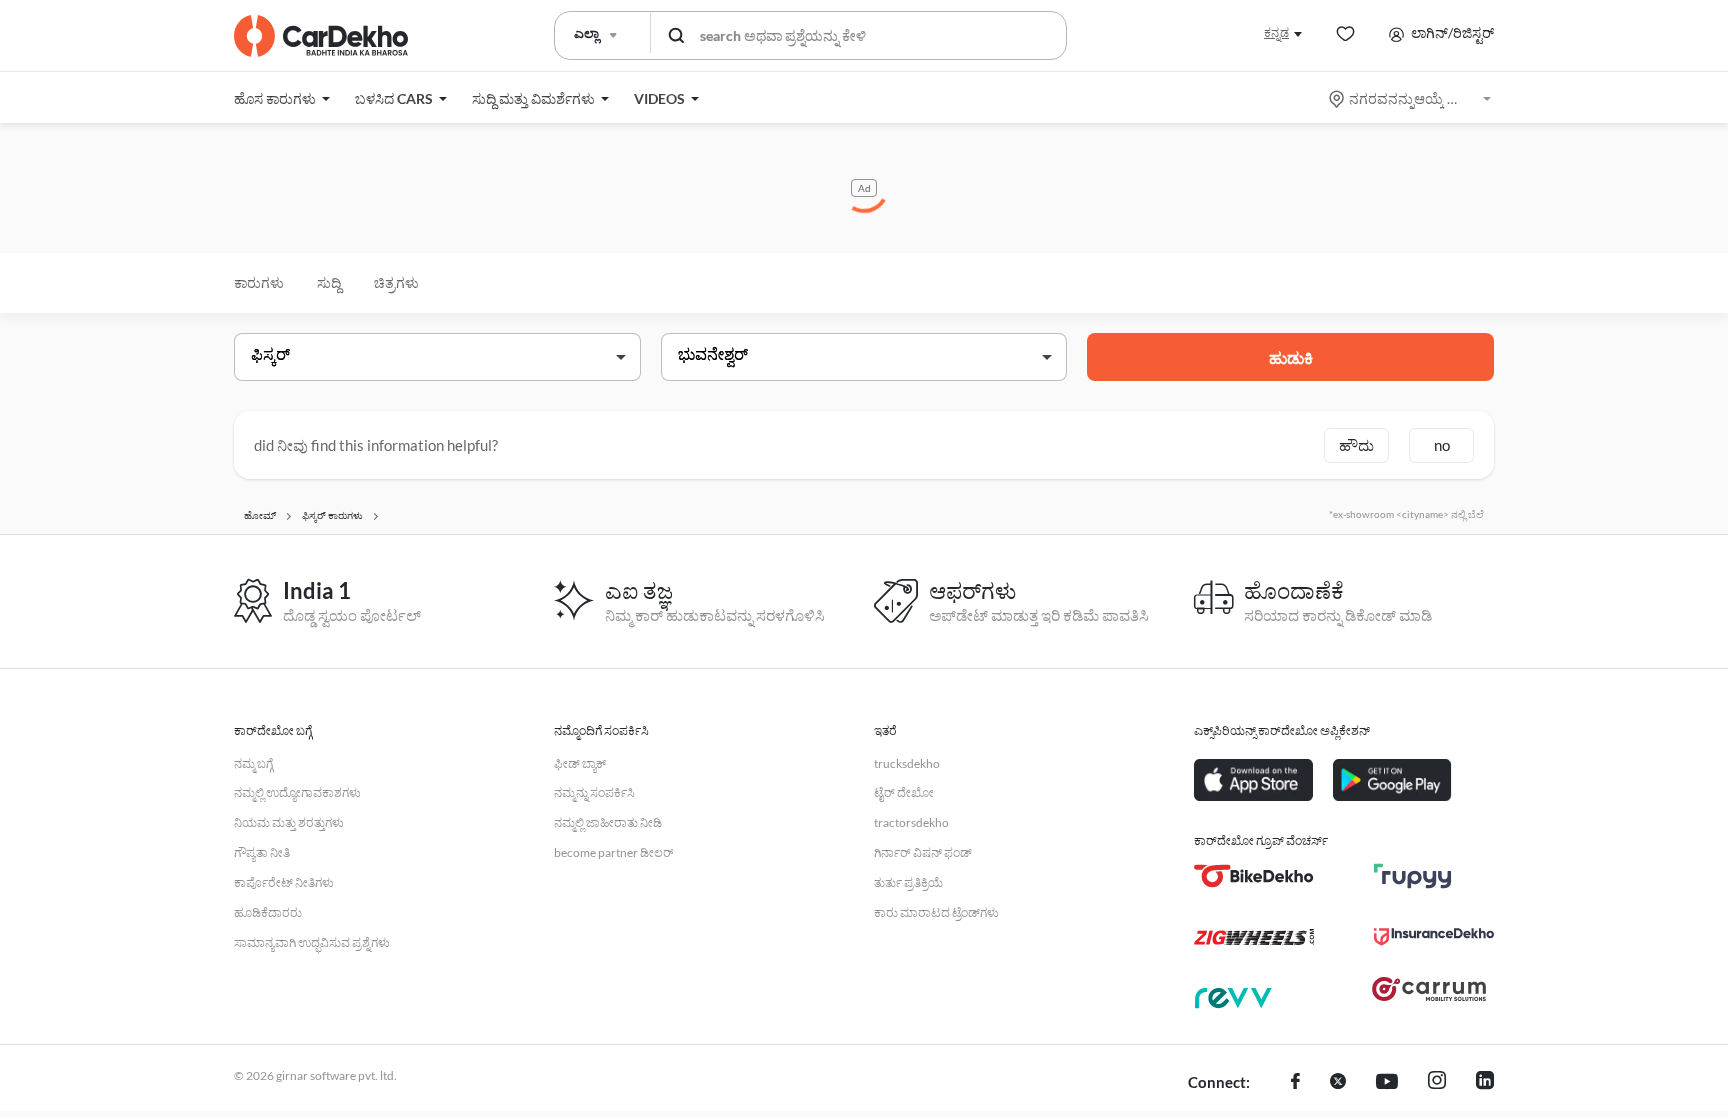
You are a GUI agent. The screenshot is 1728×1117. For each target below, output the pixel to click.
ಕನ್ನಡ (1276, 32)
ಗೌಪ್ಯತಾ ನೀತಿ (262, 852)
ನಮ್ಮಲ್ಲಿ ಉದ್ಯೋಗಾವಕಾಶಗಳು (297, 792)
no (1442, 445)
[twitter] (1338, 1083)
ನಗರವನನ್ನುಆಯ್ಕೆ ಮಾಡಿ (1411, 98)
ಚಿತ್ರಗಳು (396, 282)
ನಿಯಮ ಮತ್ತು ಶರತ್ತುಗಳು (289, 822)
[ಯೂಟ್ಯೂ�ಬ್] (1387, 1083)
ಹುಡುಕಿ (1291, 357)
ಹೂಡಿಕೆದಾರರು (268, 912)
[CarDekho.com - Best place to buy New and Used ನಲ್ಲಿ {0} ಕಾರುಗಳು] (321, 36)
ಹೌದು (1356, 445)
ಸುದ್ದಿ (329, 282)
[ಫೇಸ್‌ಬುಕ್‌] (1295, 1083)
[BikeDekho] (1254, 876)
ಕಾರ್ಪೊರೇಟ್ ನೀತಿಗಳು (284, 882)
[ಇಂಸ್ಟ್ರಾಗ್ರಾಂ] (1437, 1083)
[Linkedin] (1485, 1083)
